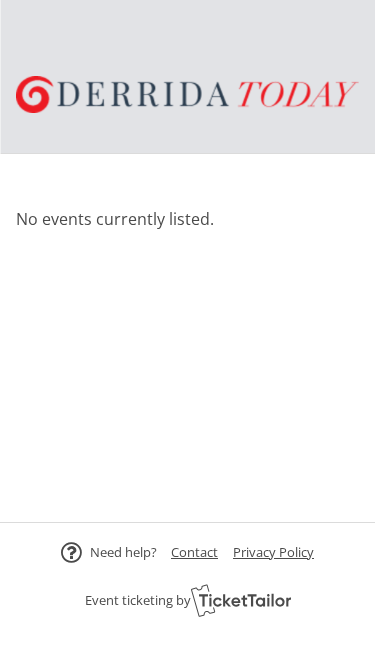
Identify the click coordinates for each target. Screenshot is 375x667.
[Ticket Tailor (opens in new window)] (241, 600)
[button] (194, 552)
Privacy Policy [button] (273, 552)
